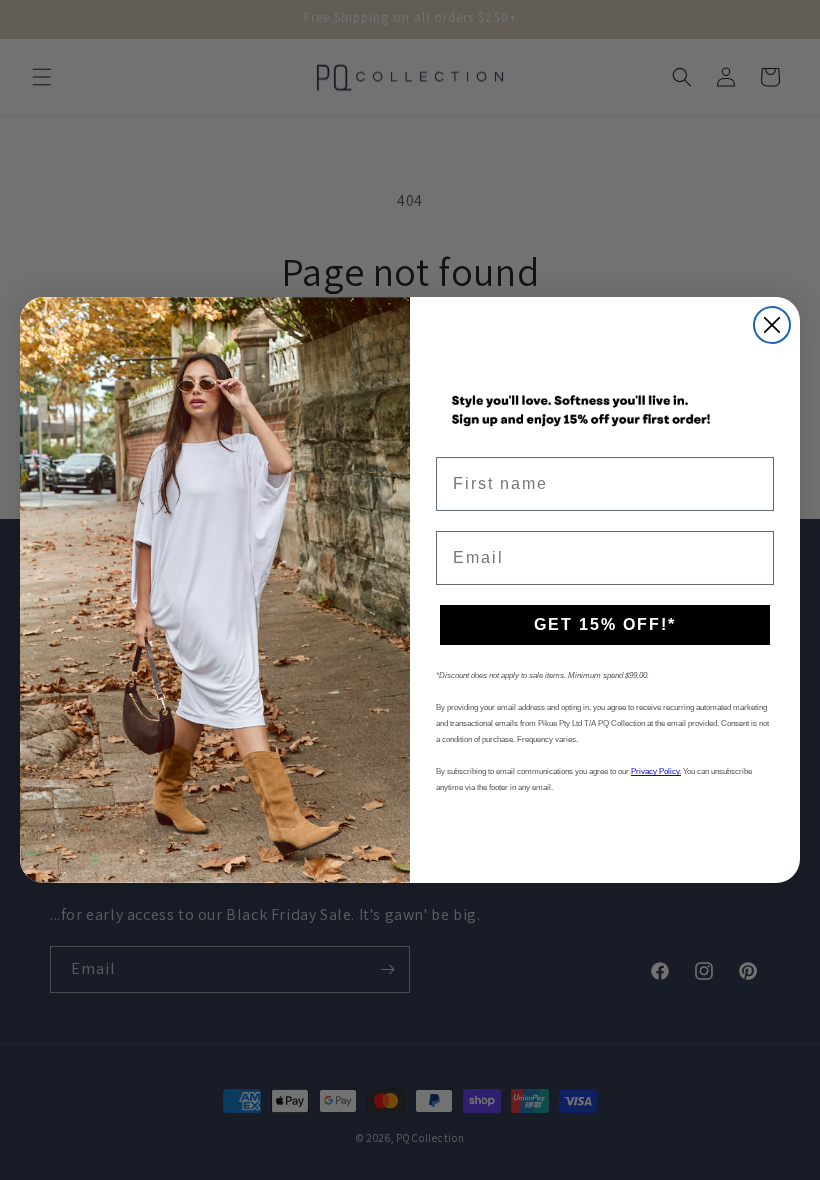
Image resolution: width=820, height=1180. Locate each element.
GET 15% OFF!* (605, 624)
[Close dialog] (772, 325)
